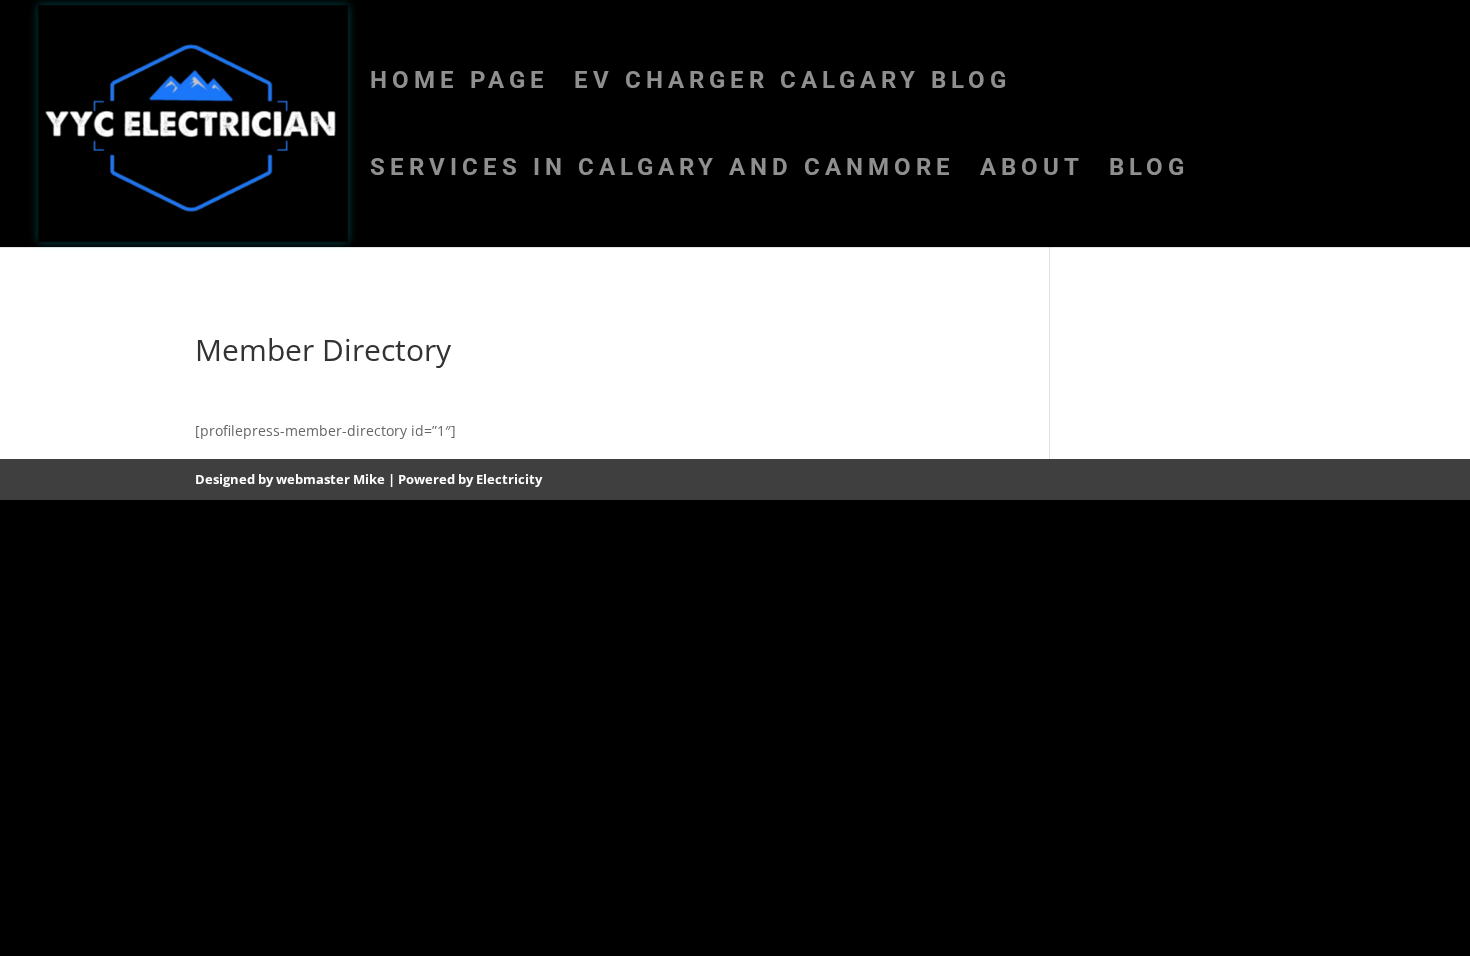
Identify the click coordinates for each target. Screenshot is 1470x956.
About (1032, 170)
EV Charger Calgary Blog (792, 83)
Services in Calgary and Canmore (662, 170)
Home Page (459, 83)
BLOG (1149, 170)
